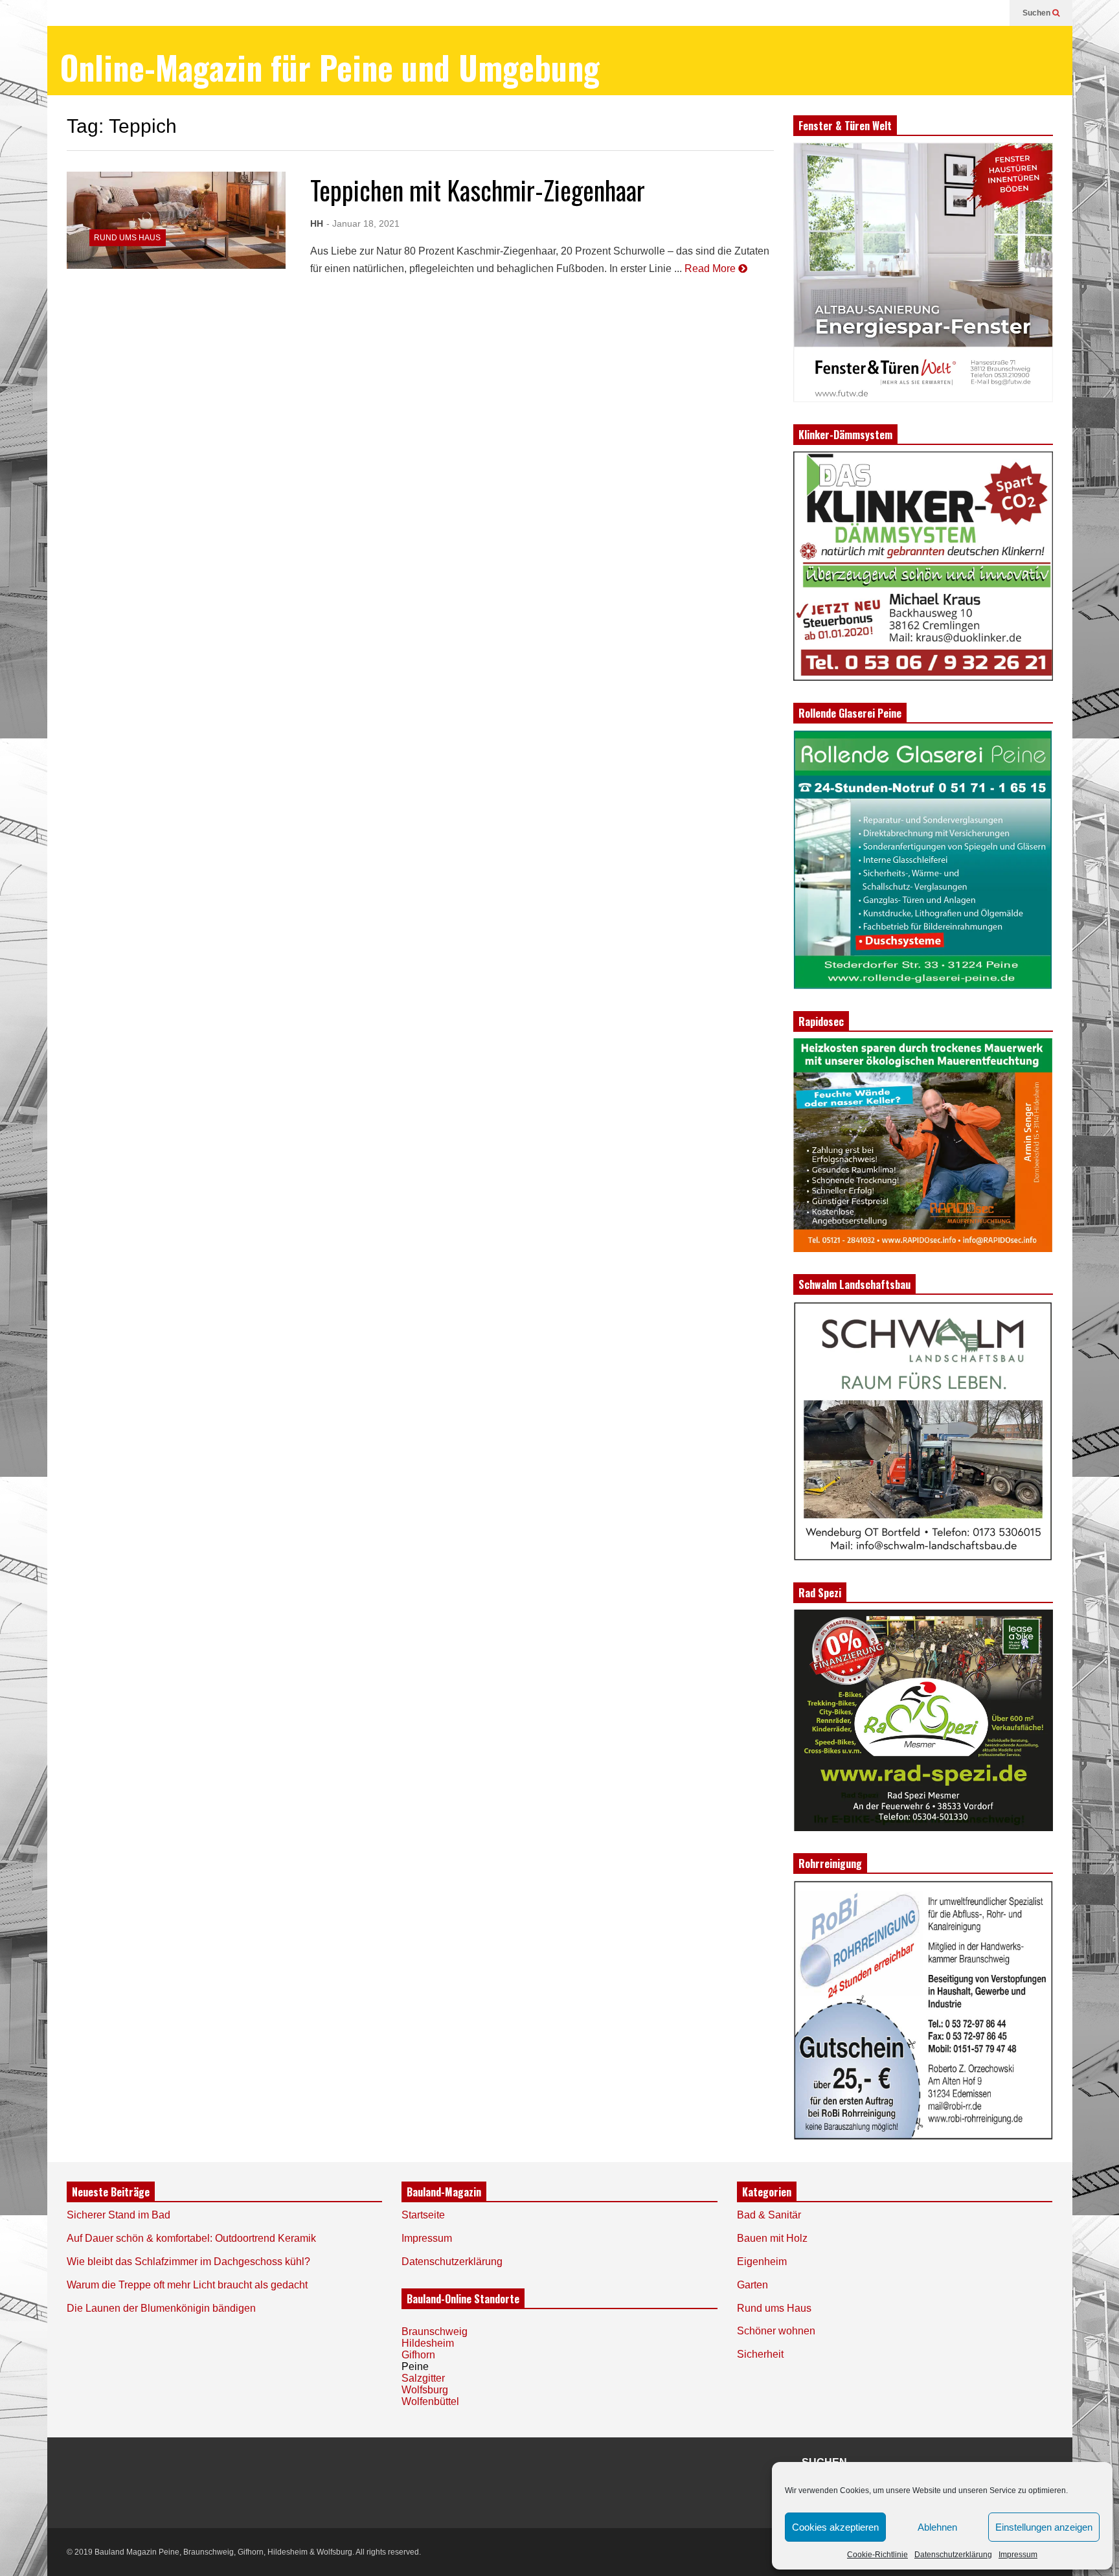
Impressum (1018, 2555)
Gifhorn (418, 2355)
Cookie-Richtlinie (877, 2555)
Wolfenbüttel (430, 2401)
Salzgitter (423, 2378)
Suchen (1037, 13)
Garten (752, 2285)
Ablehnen (937, 2527)
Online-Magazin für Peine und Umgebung (330, 67)
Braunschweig (435, 2331)
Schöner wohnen (776, 2331)
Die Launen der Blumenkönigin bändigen (161, 2308)
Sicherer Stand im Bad (119, 2215)
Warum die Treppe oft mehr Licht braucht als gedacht (187, 2285)
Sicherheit (760, 2354)
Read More (711, 268)
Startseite (423, 2215)
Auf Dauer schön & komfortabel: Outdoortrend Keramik (191, 2238)
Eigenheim (762, 2262)
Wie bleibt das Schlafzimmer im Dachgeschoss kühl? (188, 2262)
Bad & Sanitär (769, 2215)
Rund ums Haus (127, 238)
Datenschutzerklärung (953, 2555)
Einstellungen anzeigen (1044, 2527)
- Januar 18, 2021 (363, 223)
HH (317, 223)
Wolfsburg (425, 2390)
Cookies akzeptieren (835, 2527)
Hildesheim (428, 2343)
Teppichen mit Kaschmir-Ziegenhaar (478, 190)
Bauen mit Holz (772, 2238)
